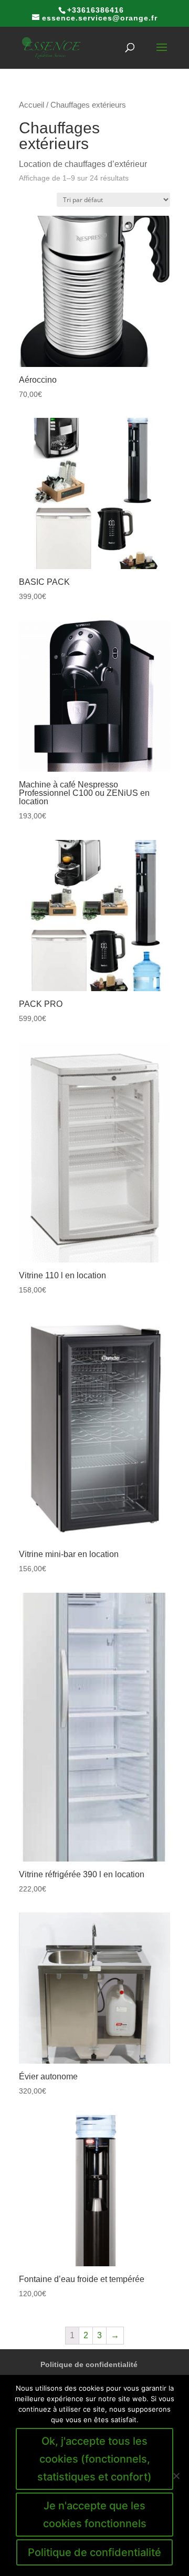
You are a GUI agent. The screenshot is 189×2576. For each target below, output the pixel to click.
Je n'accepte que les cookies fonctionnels (95, 2515)
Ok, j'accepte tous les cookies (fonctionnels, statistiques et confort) (94, 2459)
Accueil (31, 105)
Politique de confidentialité (89, 2364)
